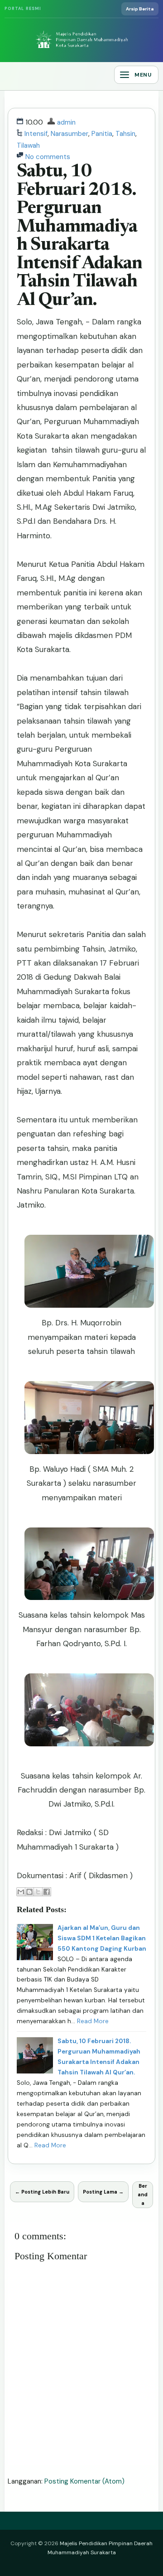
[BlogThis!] (29, 1892)
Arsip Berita (140, 9)
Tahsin (125, 134)
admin (66, 122)
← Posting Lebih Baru (42, 2192)
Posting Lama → (103, 2192)
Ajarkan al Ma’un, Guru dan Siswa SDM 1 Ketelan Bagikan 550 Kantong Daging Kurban (102, 1938)
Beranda (143, 2194)
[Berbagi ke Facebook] (47, 1892)
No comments (48, 157)
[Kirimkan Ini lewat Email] (21, 1892)
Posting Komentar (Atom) (84, 2481)
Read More (93, 2021)
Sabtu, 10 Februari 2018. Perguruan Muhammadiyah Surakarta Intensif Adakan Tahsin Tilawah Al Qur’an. (79, 236)
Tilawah (28, 145)
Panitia (102, 134)
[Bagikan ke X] (38, 1892)
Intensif (36, 134)
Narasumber (70, 134)
